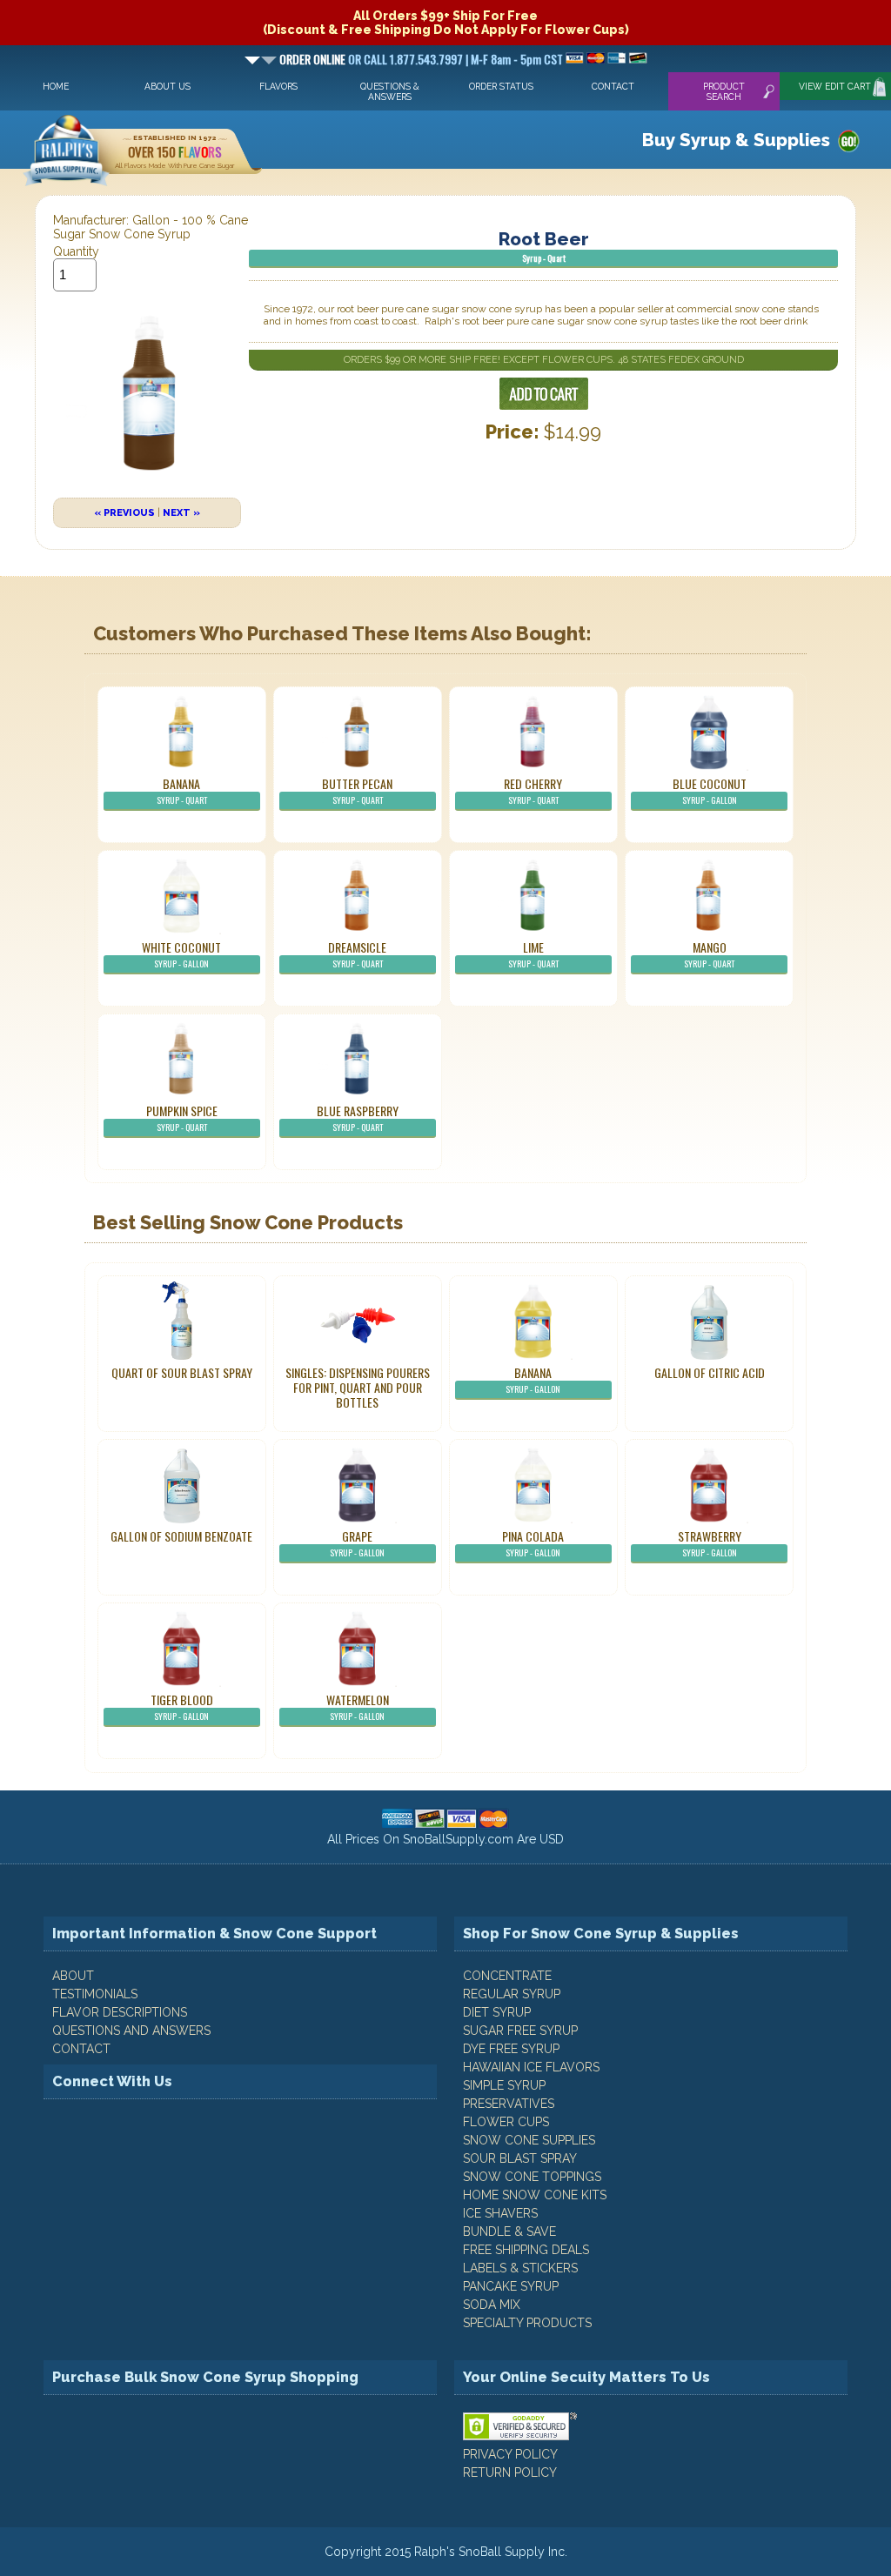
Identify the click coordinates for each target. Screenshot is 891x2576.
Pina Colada (533, 1543)
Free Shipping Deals (526, 2250)
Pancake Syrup (511, 2286)
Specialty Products (527, 2323)
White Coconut (181, 954)
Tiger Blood (182, 1706)
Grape (357, 1543)
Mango (709, 954)
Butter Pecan (357, 790)
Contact (613, 86)
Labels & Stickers (520, 2268)
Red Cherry (533, 790)
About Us (167, 86)
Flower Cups (506, 2122)
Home (56, 86)
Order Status (501, 86)
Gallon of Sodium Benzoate (181, 1536)
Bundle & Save (509, 2231)
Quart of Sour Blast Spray (182, 1372)
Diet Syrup (497, 2012)
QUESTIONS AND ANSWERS (131, 2031)
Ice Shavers (500, 2213)
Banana (182, 790)
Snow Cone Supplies (529, 2140)
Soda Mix (492, 2305)
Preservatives (509, 2104)
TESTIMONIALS (95, 1994)
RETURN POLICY (510, 2472)
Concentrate (507, 1976)
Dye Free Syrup (511, 2049)
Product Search (724, 91)
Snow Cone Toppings (532, 2177)
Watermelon (358, 1706)
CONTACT (81, 2049)
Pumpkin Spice (182, 1117)
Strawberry (710, 1543)
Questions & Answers (390, 91)
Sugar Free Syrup (520, 2031)
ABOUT (73, 1976)
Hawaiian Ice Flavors (531, 2067)
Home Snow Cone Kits (535, 2195)
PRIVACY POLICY (510, 2454)
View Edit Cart (835, 86)
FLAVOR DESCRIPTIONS (120, 2012)
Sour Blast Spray (520, 2158)
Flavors (278, 86)
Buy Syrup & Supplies (736, 140)
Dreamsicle (357, 954)
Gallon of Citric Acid (710, 1372)
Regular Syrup (512, 1994)
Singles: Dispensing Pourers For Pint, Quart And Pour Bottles (358, 1387)
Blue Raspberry (358, 1117)
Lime (533, 954)
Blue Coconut (710, 790)
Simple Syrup (504, 2085)
